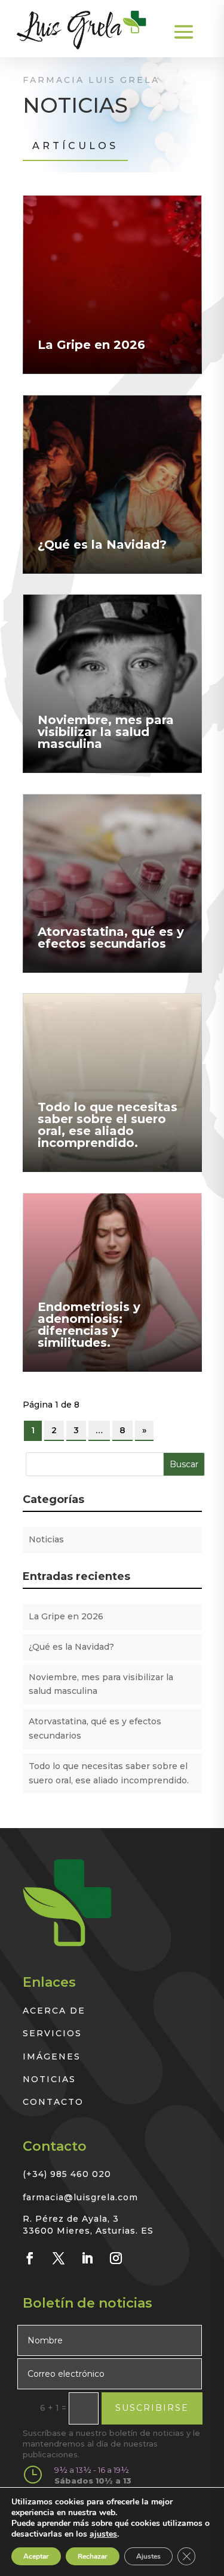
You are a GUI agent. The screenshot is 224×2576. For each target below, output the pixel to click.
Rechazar (93, 2556)
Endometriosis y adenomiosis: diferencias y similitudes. (89, 1325)
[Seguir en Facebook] (30, 2258)
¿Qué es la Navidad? (102, 545)
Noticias (46, 1539)
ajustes (103, 2534)
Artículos (75, 146)
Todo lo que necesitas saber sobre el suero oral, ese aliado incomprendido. (108, 1125)
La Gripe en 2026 (91, 345)
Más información (59, 202)
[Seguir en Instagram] (116, 2258)
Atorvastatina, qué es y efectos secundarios (111, 938)
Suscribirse (152, 2408)
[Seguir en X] (59, 2258)
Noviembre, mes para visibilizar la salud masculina (106, 732)
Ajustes (148, 2556)
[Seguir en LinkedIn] (87, 2258)
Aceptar (36, 2556)
